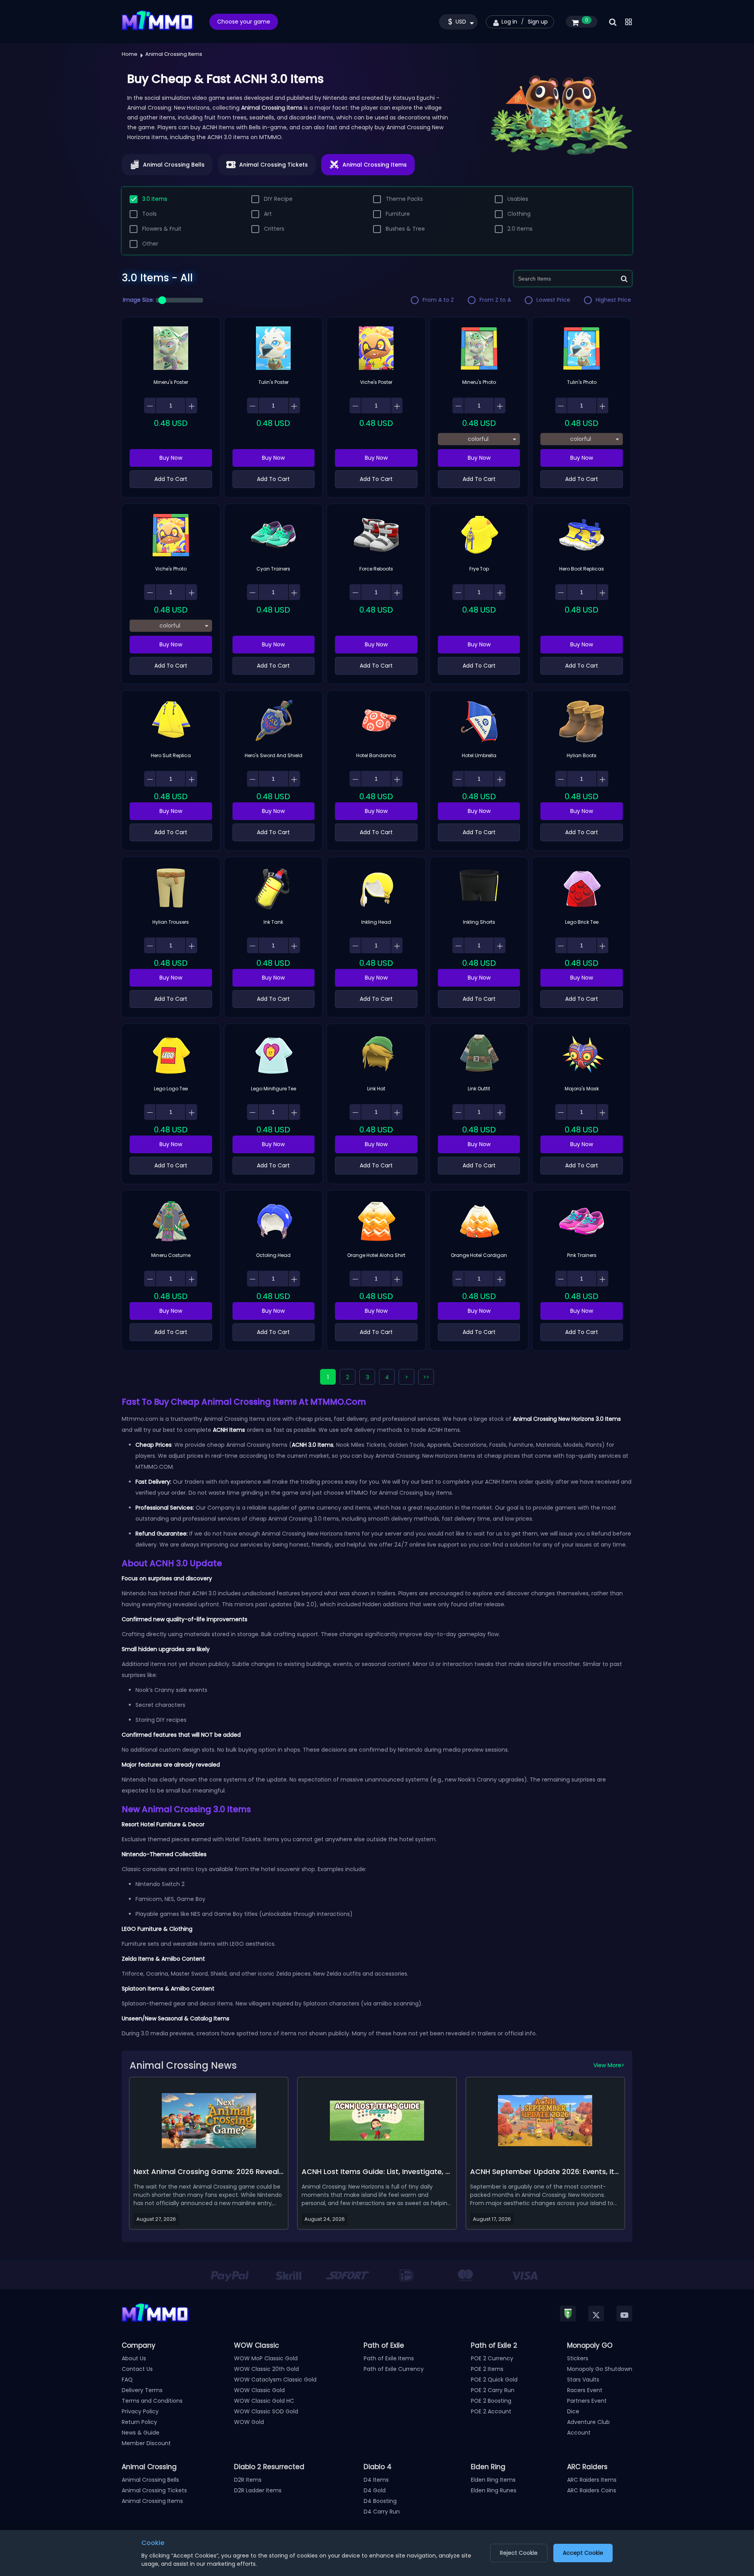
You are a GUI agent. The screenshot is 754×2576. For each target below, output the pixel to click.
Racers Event (585, 2390)
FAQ (127, 2380)
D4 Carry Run (382, 2512)
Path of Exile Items (389, 2358)
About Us (134, 2358)
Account (579, 2433)
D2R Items (248, 2480)
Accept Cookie (583, 2553)
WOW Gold (249, 2422)
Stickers (578, 2358)
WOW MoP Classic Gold (266, 2358)
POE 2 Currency (492, 2358)
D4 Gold (375, 2490)
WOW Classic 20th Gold (266, 2369)
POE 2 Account (491, 2411)
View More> (609, 2065)
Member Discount (146, 2443)
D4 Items (376, 2480)
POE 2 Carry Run (493, 2390)
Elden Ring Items (493, 2480)
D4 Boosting (380, 2501)
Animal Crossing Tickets (154, 2490)
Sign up (538, 22)
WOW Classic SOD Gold (266, 2411)
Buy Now (171, 458)
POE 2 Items (487, 2369)
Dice (573, 2411)
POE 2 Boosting (491, 2401)
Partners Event (587, 2401)
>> (426, 1377)
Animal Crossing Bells (150, 2480)
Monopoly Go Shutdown (600, 2369)
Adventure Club (588, 2422)
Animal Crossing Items (152, 2501)
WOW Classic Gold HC (264, 2401)
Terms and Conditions (152, 2401)
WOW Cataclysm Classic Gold (275, 2380)
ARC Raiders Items (592, 2480)
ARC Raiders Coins (592, 2490)
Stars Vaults (583, 2380)
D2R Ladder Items (258, 2490)
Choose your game (244, 22)
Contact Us (137, 2369)
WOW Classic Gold (259, 2390)
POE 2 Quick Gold (494, 2380)
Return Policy (139, 2422)
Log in (509, 22)
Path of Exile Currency (394, 2369)
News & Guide (141, 2433)
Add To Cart (171, 479)
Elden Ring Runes (494, 2490)
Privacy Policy (140, 2411)
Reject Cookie (519, 2553)
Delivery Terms (142, 2390)
